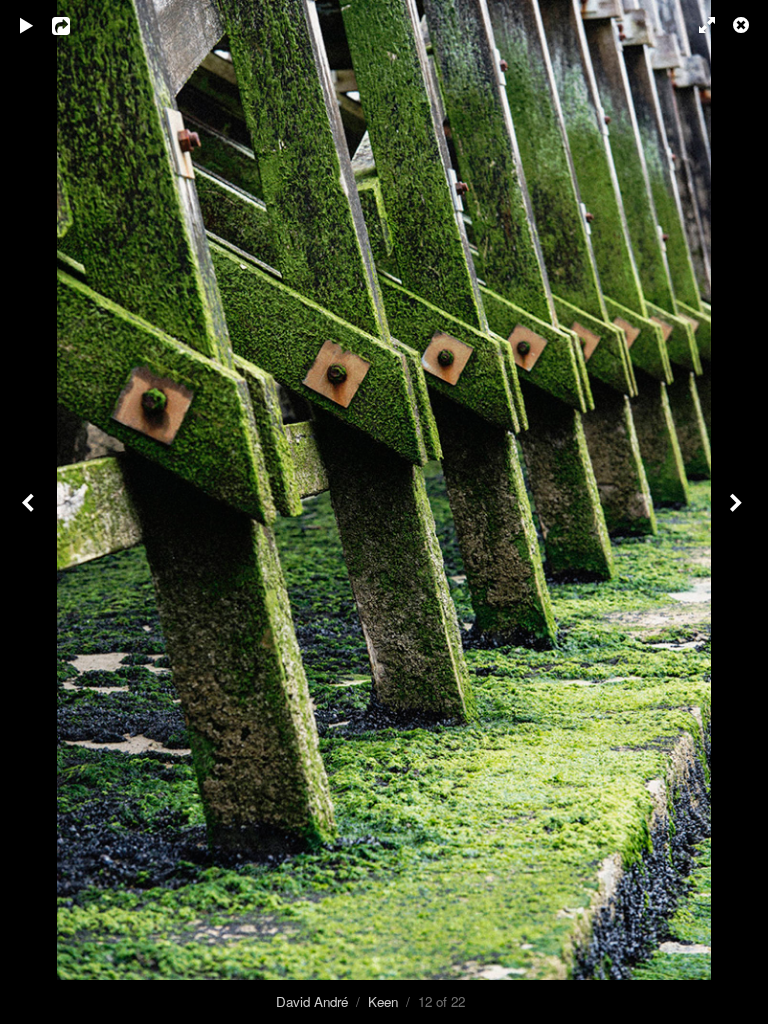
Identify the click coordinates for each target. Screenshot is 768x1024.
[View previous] (30, 512)
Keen (383, 1001)
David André (312, 1001)
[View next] (738, 512)
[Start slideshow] (27, 25)
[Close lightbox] (743, 25)
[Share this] (75, 25)
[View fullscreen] (698, 25)
